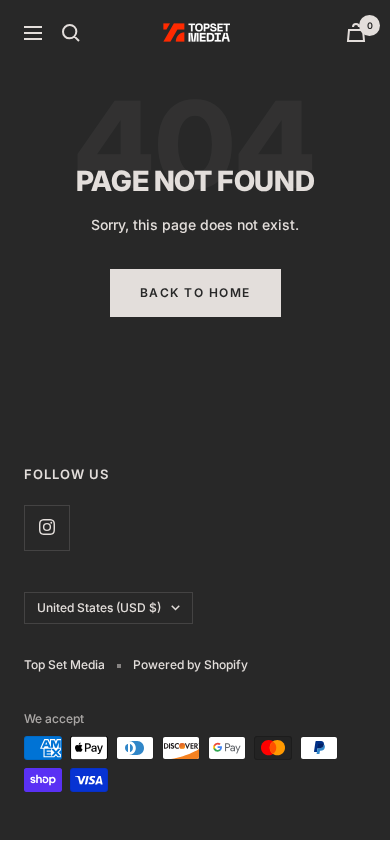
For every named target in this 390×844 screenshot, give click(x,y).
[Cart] (356, 32)
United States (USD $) (99, 607)
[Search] (71, 33)
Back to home (195, 292)
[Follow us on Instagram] (46, 527)
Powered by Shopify (190, 664)
